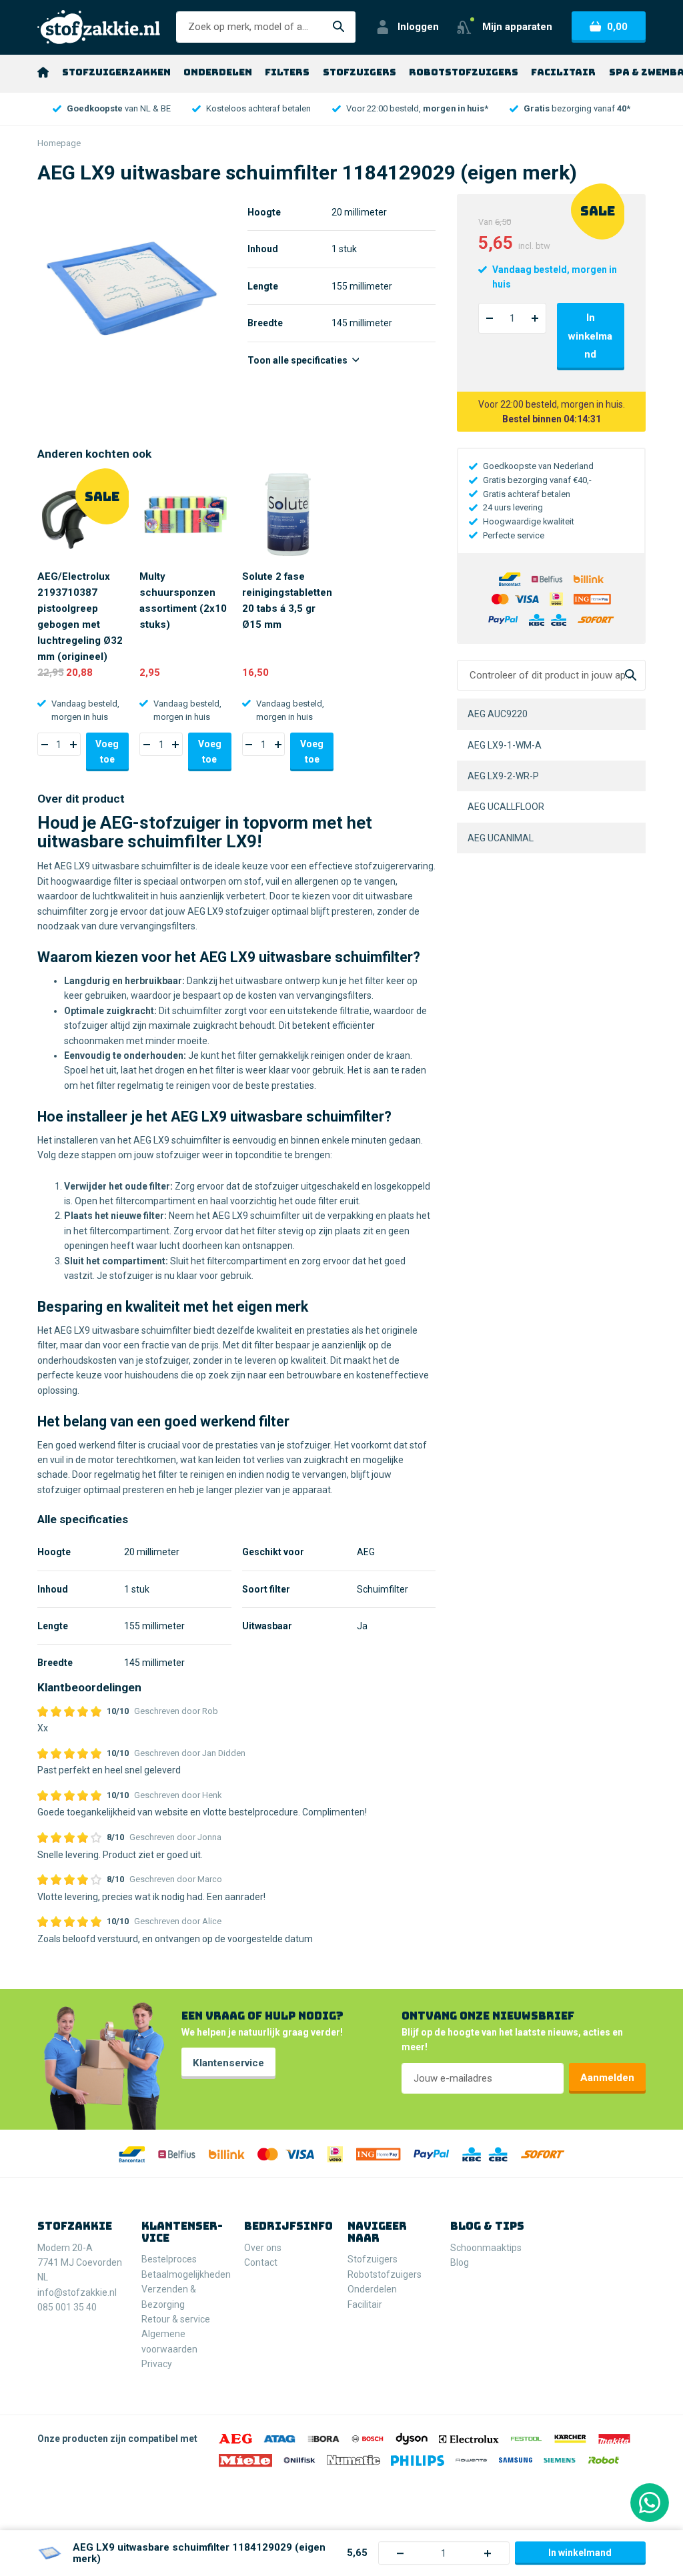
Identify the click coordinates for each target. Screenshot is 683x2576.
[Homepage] (43, 72)
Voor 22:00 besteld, (417, 108)
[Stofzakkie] (99, 27)
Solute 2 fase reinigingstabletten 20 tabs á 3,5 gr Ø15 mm (287, 600)
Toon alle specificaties (298, 360)
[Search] (631, 676)
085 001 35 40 (67, 2307)
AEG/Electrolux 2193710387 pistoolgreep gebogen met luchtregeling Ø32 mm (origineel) (80, 617)
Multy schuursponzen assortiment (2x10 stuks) (183, 600)
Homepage (59, 143)
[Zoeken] (339, 27)
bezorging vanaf (577, 108)
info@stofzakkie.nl (77, 2292)
